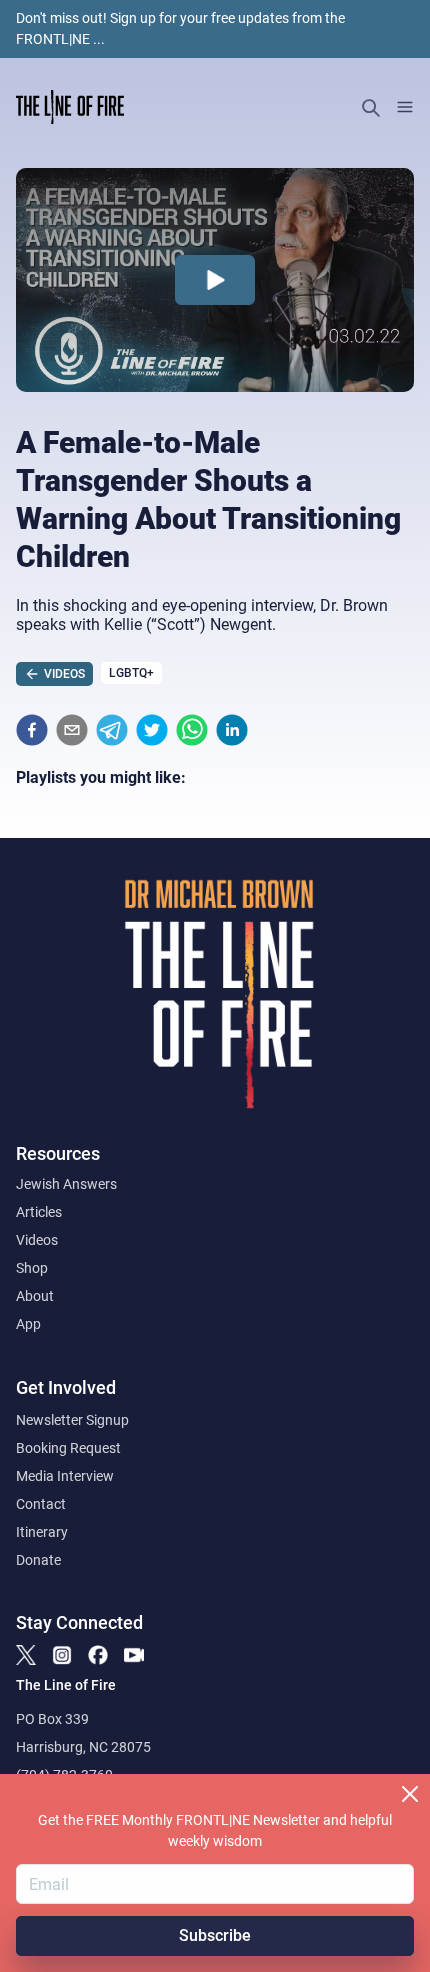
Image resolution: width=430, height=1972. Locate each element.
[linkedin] (232, 730)
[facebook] (32, 730)
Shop (32, 1268)
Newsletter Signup (72, 1420)
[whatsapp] (192, 730)
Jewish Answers (66, 1184)
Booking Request (68, 1448)
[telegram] (112, 730)
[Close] (410, 1794)
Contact (41, 1504)
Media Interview (65, 1476)
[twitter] (152, 730)
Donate (38, 1560)
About (35, 1296)
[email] (72, 730)
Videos (37, 1240)
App (28, 1324)
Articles (39, 1212)
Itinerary (42, 1532)
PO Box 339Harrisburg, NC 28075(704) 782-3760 (83, 1747)
